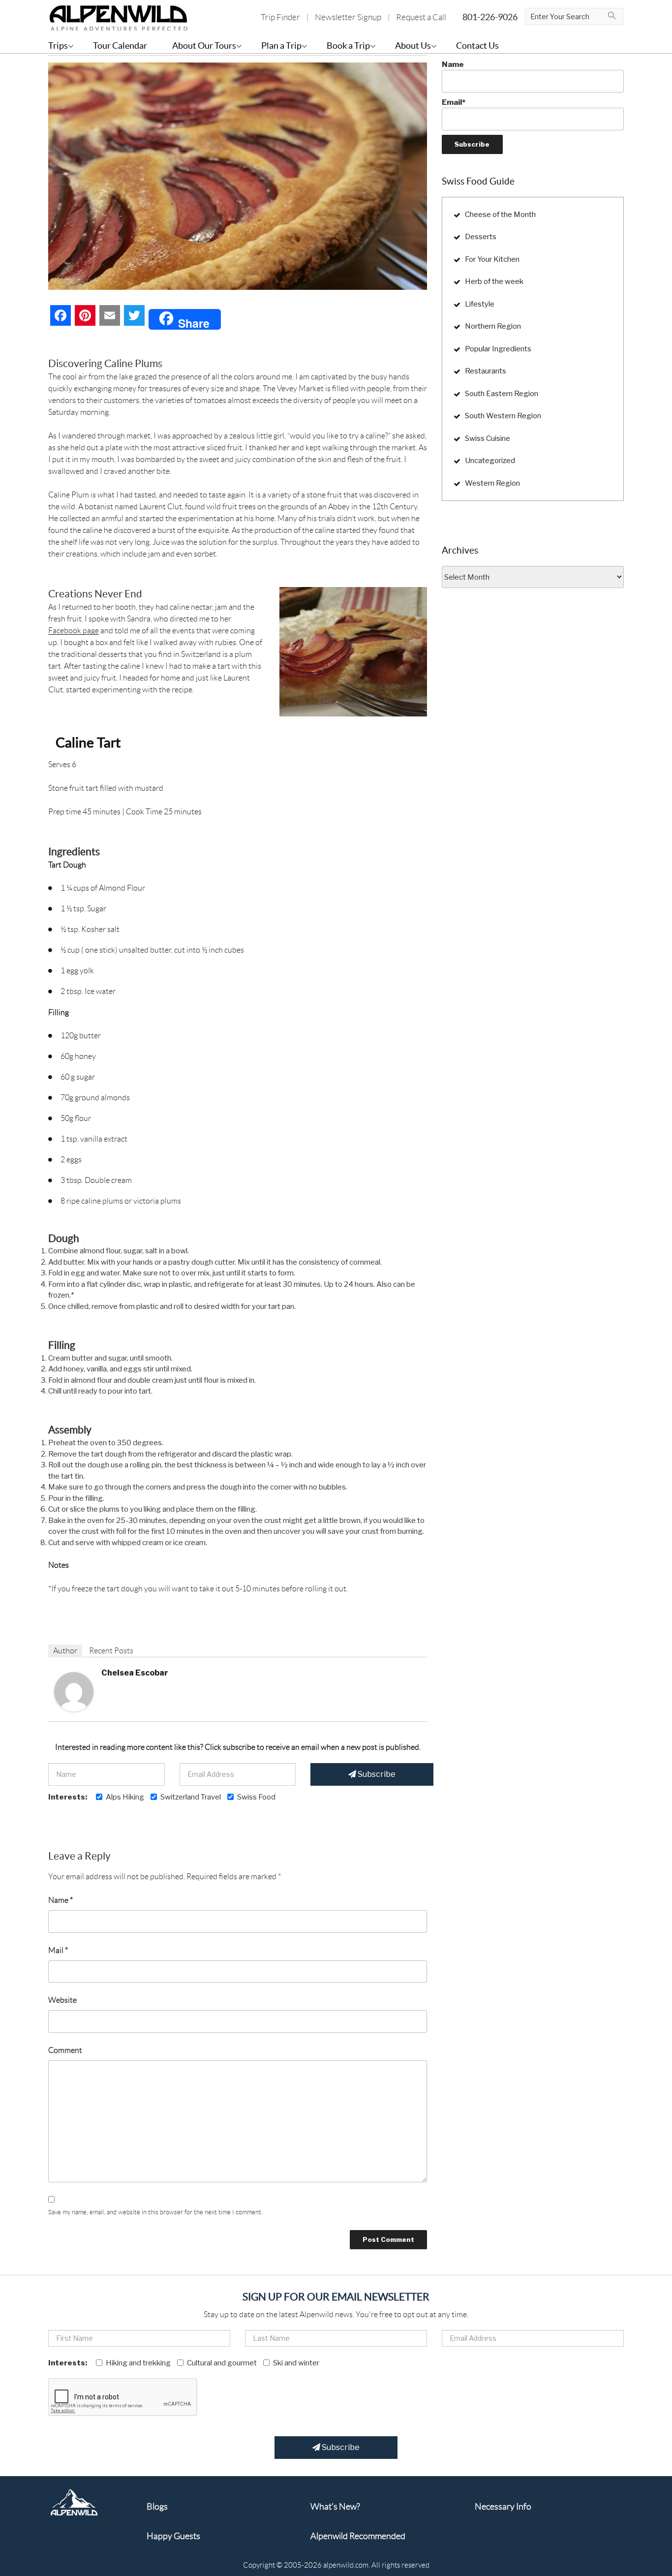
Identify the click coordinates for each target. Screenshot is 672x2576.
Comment (65, 2050)
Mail (58, 1950)
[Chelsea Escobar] (74, 1691)
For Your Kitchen (492, 259)
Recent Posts (111, 1651)
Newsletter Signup (348, 17)
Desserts (481, 237)
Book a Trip (348, 46)
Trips (58, 46)
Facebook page (74, 631)
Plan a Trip (281, 46)
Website (62, 2000)
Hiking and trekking (138, 2363)
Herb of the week (494, 281)
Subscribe (376, 1774)
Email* (454, 102)
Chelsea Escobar (135, 1673)
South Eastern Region (502, 394)
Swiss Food (256, 1797)
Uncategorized (490, 461)
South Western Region (503, 416)
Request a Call (421, 17)
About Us (413, 46)
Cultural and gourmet (222, 2363)
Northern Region (493, 326)
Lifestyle (480, 304)
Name (61, 1900)
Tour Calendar (120, 46)
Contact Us (477, 46)
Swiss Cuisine (488, 438)
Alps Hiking (125, 1797)
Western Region (492, 483)
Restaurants (486, 371)
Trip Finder (280, 17)
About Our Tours (204, 46)
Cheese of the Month (500, 215)
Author (65, 1651)
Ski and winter (296, 2363)
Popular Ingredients (498, 349)
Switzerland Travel (191, 1797)
